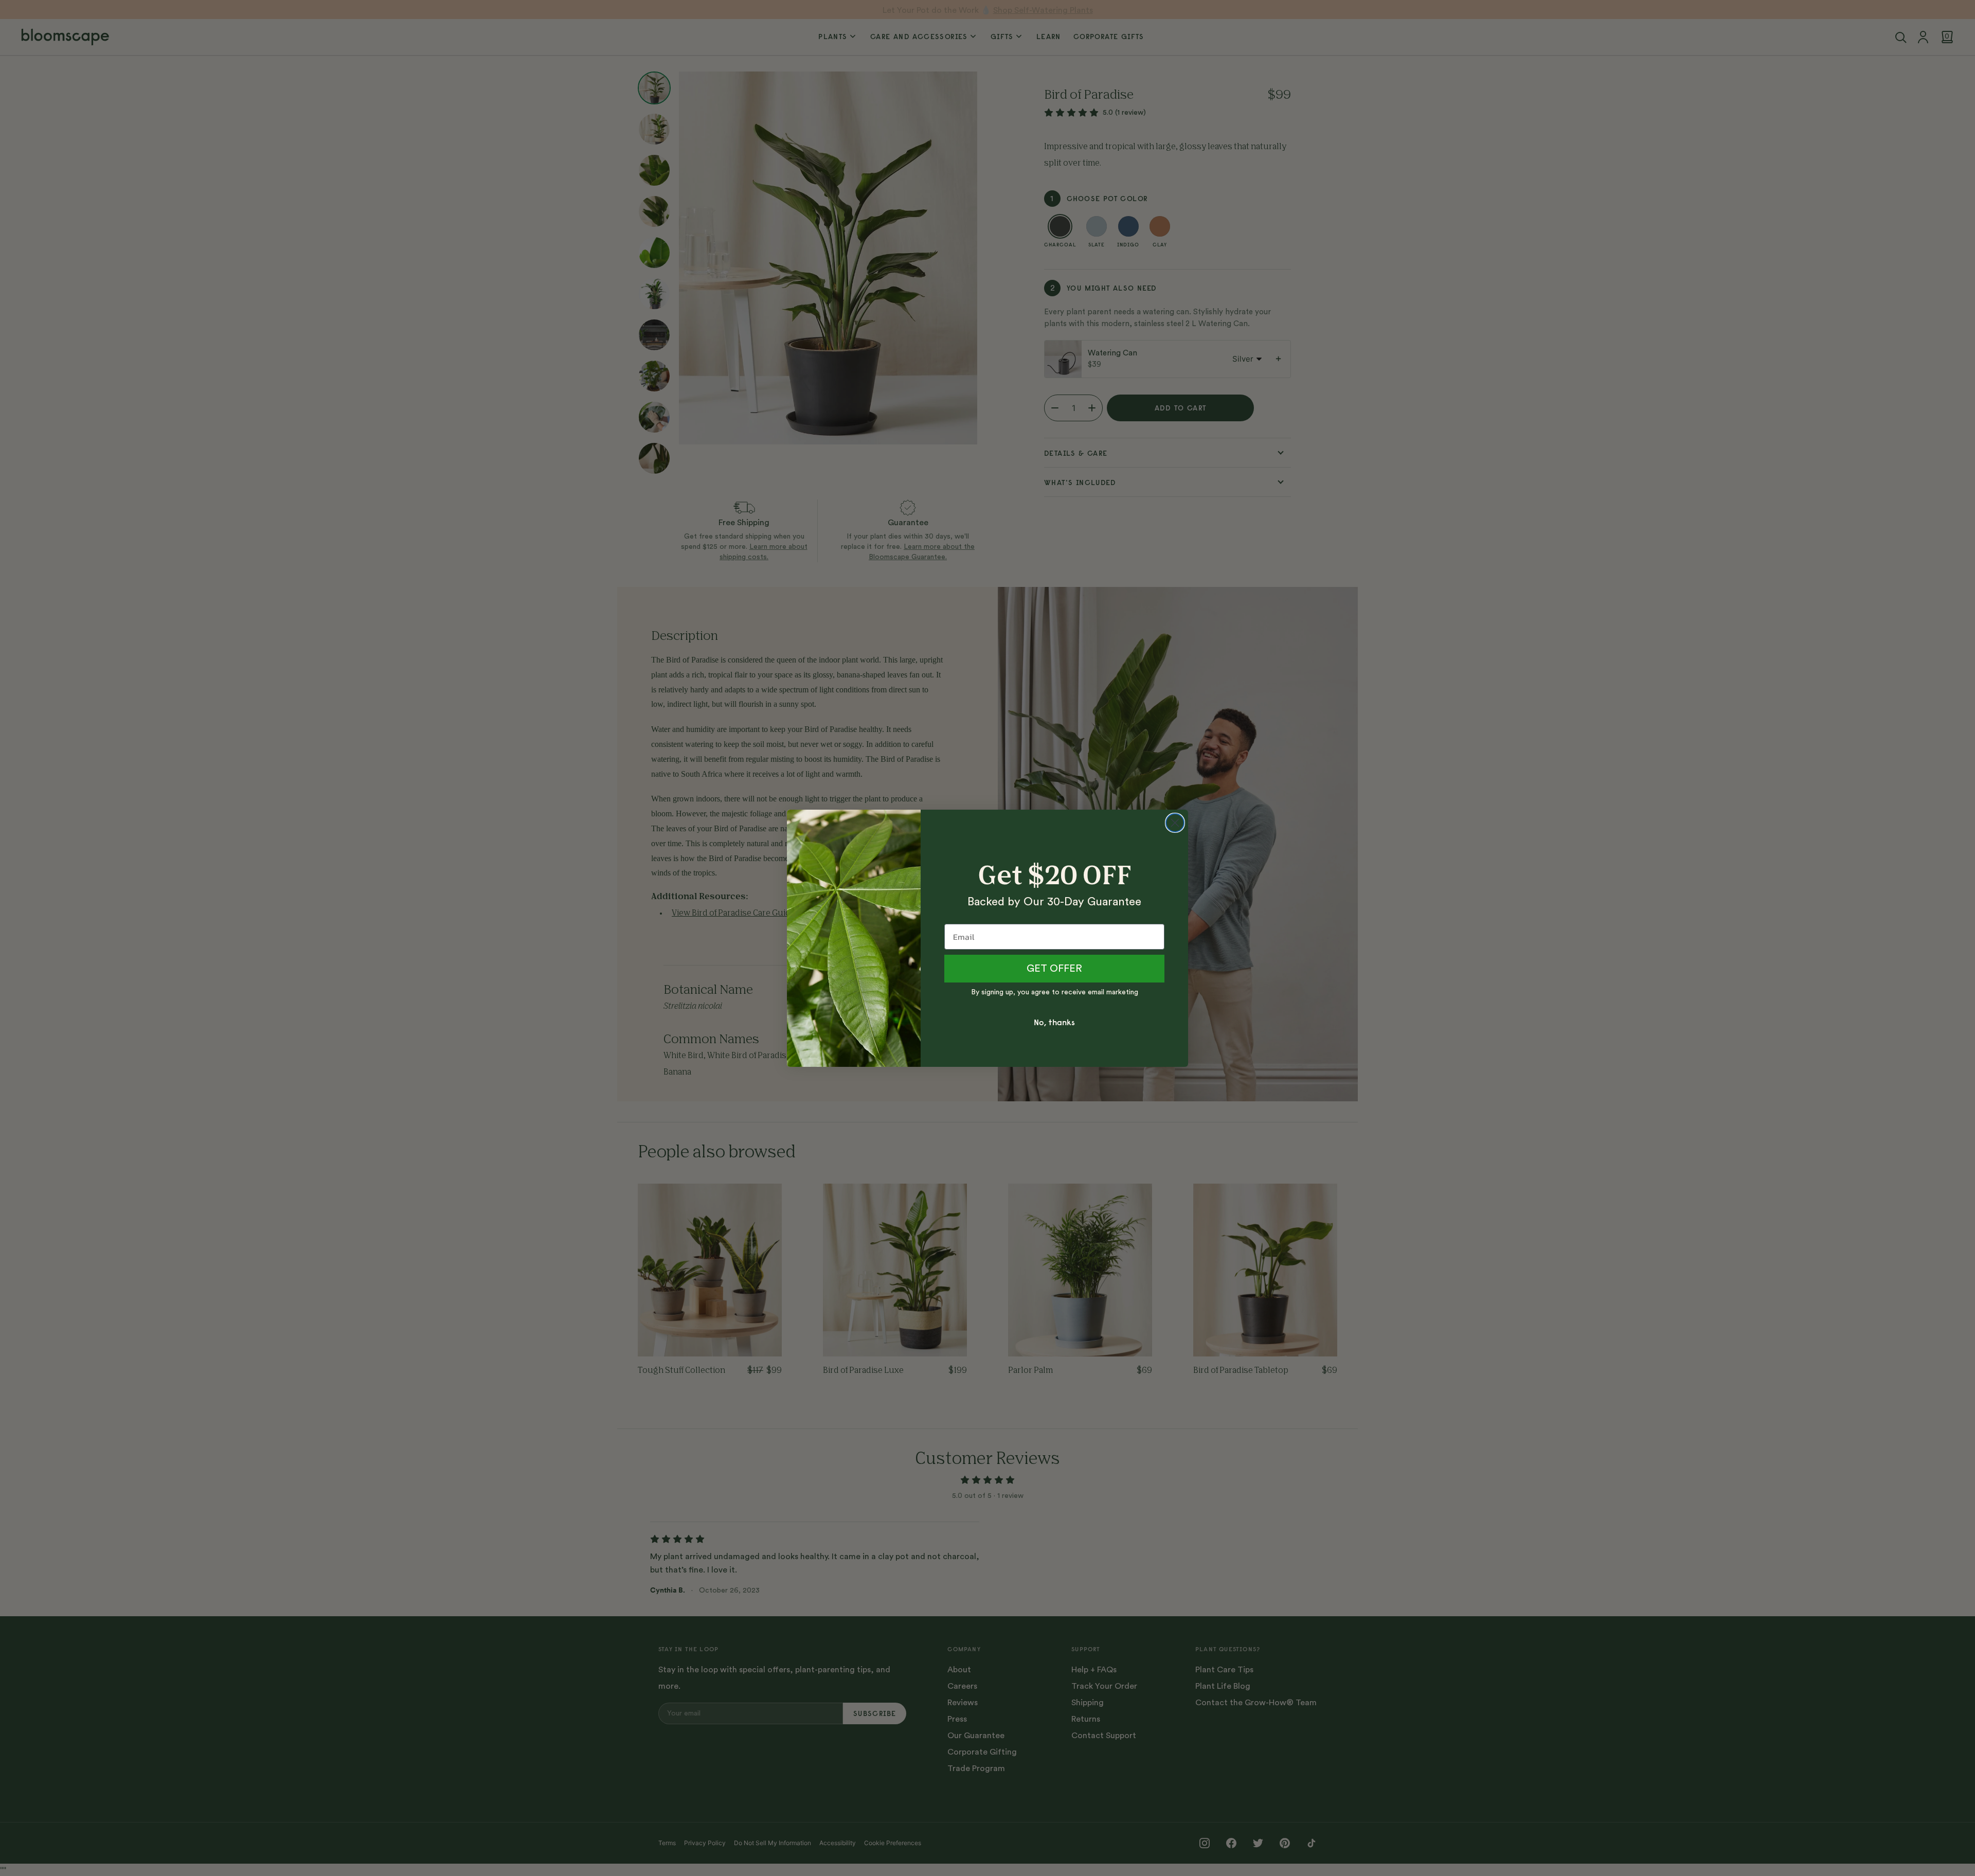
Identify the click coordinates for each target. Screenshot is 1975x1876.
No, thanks (1054, 1022)
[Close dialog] (1175, 823)
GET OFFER (1054, 969)
